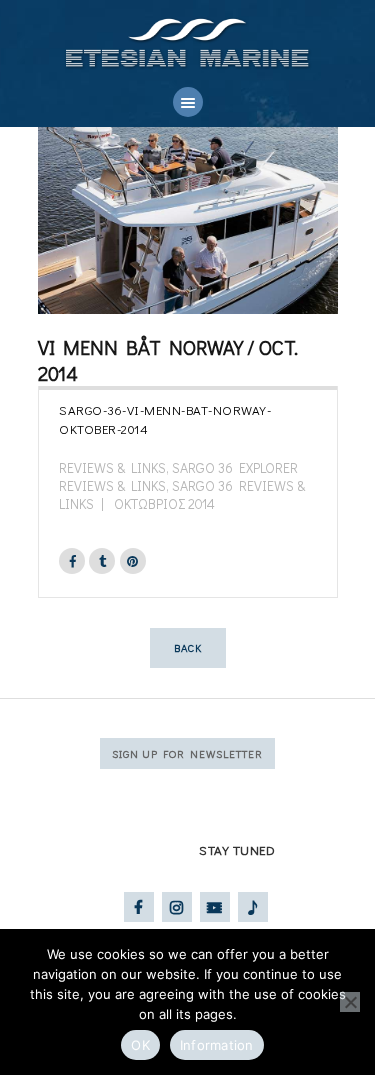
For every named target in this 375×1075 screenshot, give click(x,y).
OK (140, 1045)
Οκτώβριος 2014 (164, 503)
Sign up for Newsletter (187, 753)
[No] (350, 1002)
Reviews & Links (112, 467)
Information (217, 1045)
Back (188, 647)
